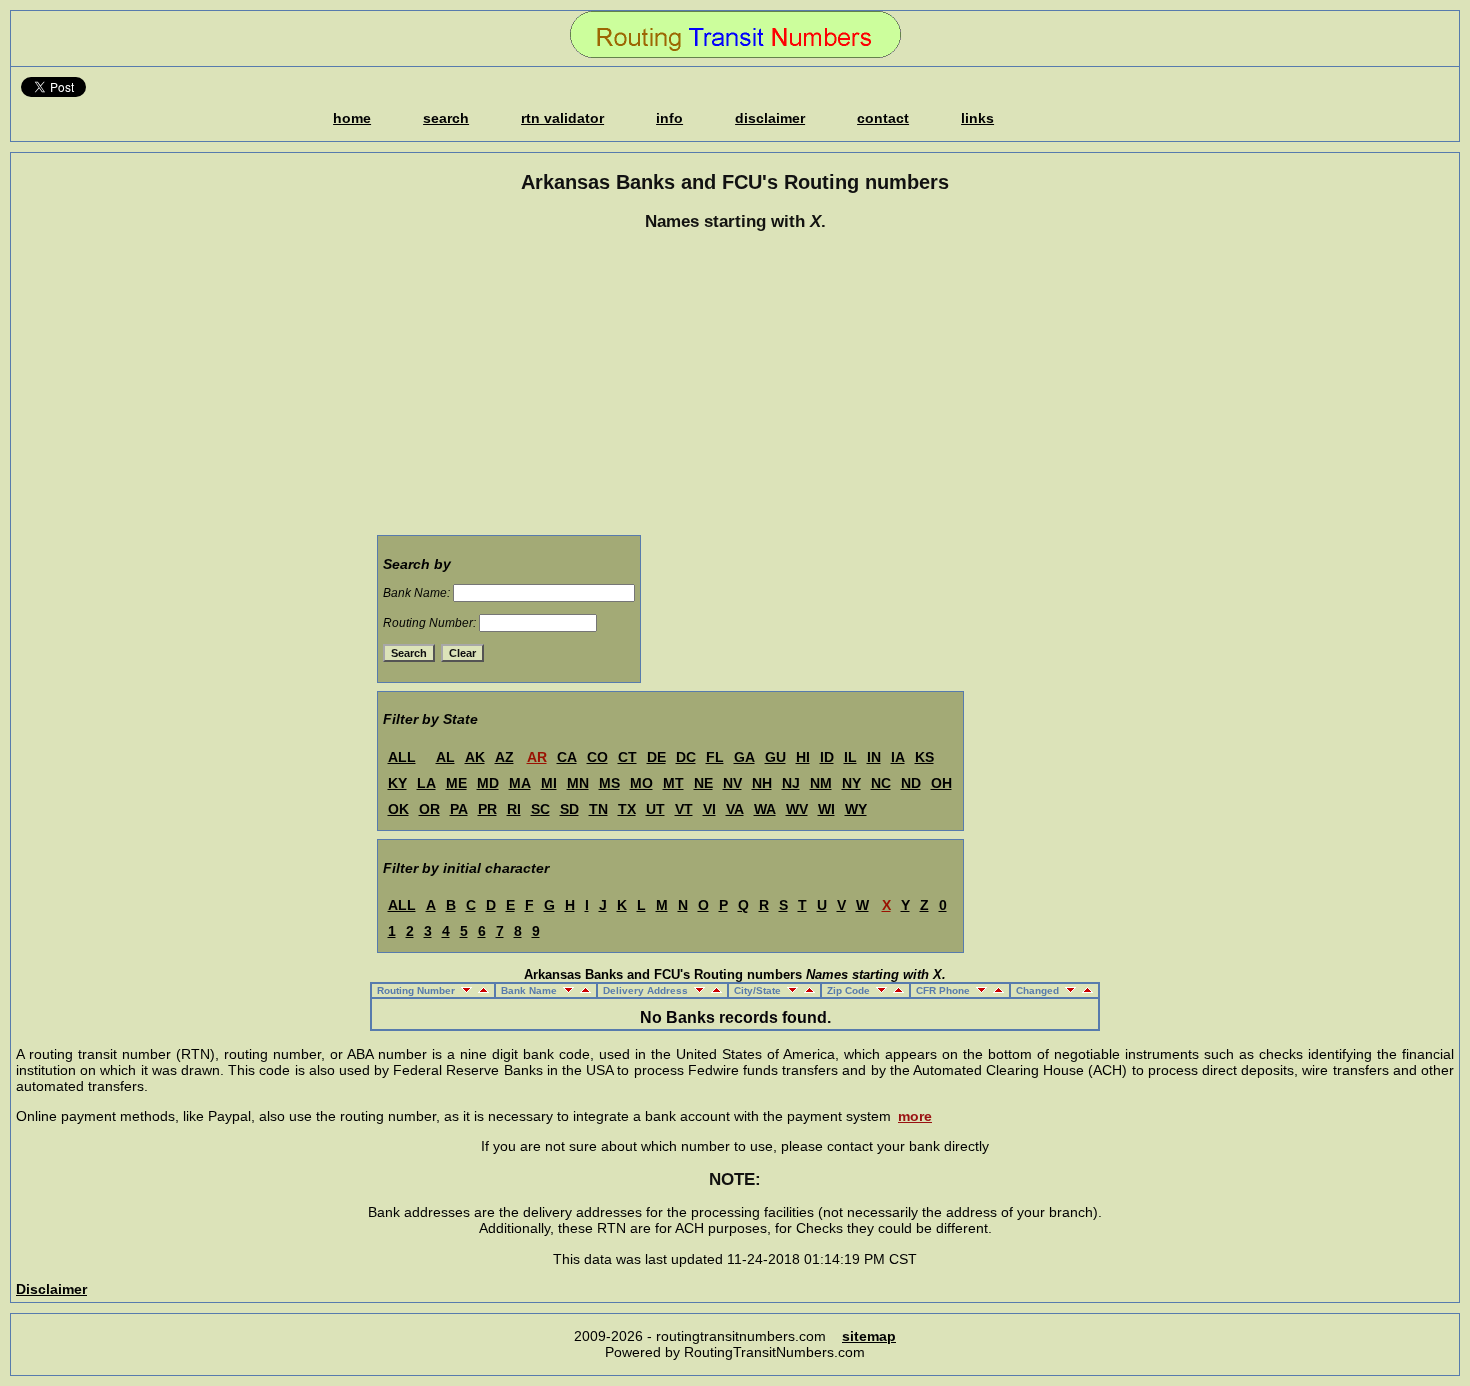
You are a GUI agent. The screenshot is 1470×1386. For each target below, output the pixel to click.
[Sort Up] (482, 990)
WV (797, 809)
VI (709, 809)
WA (765, 809)
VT (684, 809)
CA (567, 757)
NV (732, 783)
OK (398, 809)
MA (520, 783)
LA (426, 783)
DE (656, 757)
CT (627, 757)
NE (703, 783)
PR (487, 809)
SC (540, 809)
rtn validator (562, 118)
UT (655, 809)
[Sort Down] (465, 990)
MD (488, 783)
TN (598, 809)
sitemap (869, 1336)
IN (874, 757)
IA (898, 757)
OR (429, 809)
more (915, 1116)
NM (821, 783)
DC (686, 757)
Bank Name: (416, 593)
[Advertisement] (735, 386)
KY (397, 783)
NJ (791, 783)
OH (941, 783)
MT (673, 783)
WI (826, 809)
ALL (402, 757)
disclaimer (770, 118)
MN (578, 783)
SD (569, 809)
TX (627, 809)
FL (715, 757)
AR (537, 757)
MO (641, 783)
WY (856, 809)
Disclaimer (51, 1289)
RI (514, 809)
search (446, 118)
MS (609, 783)
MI (549, 783)
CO (597, 757)
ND (911, 783)
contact (883, 118)
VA (735, 809)
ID (827, 757)
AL (445, 757)
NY (851, 783)
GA (744, 757)
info (669, 118)
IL (850, 757)
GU (775, 757)
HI (803, 757)
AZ (504, 757)
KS (924, 757)
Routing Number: (429, 623)
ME (456, 783)
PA (459, 809)
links (977, 118)
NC (881, 783)
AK (475, 757)
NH (762, 783)
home (352, 118)
